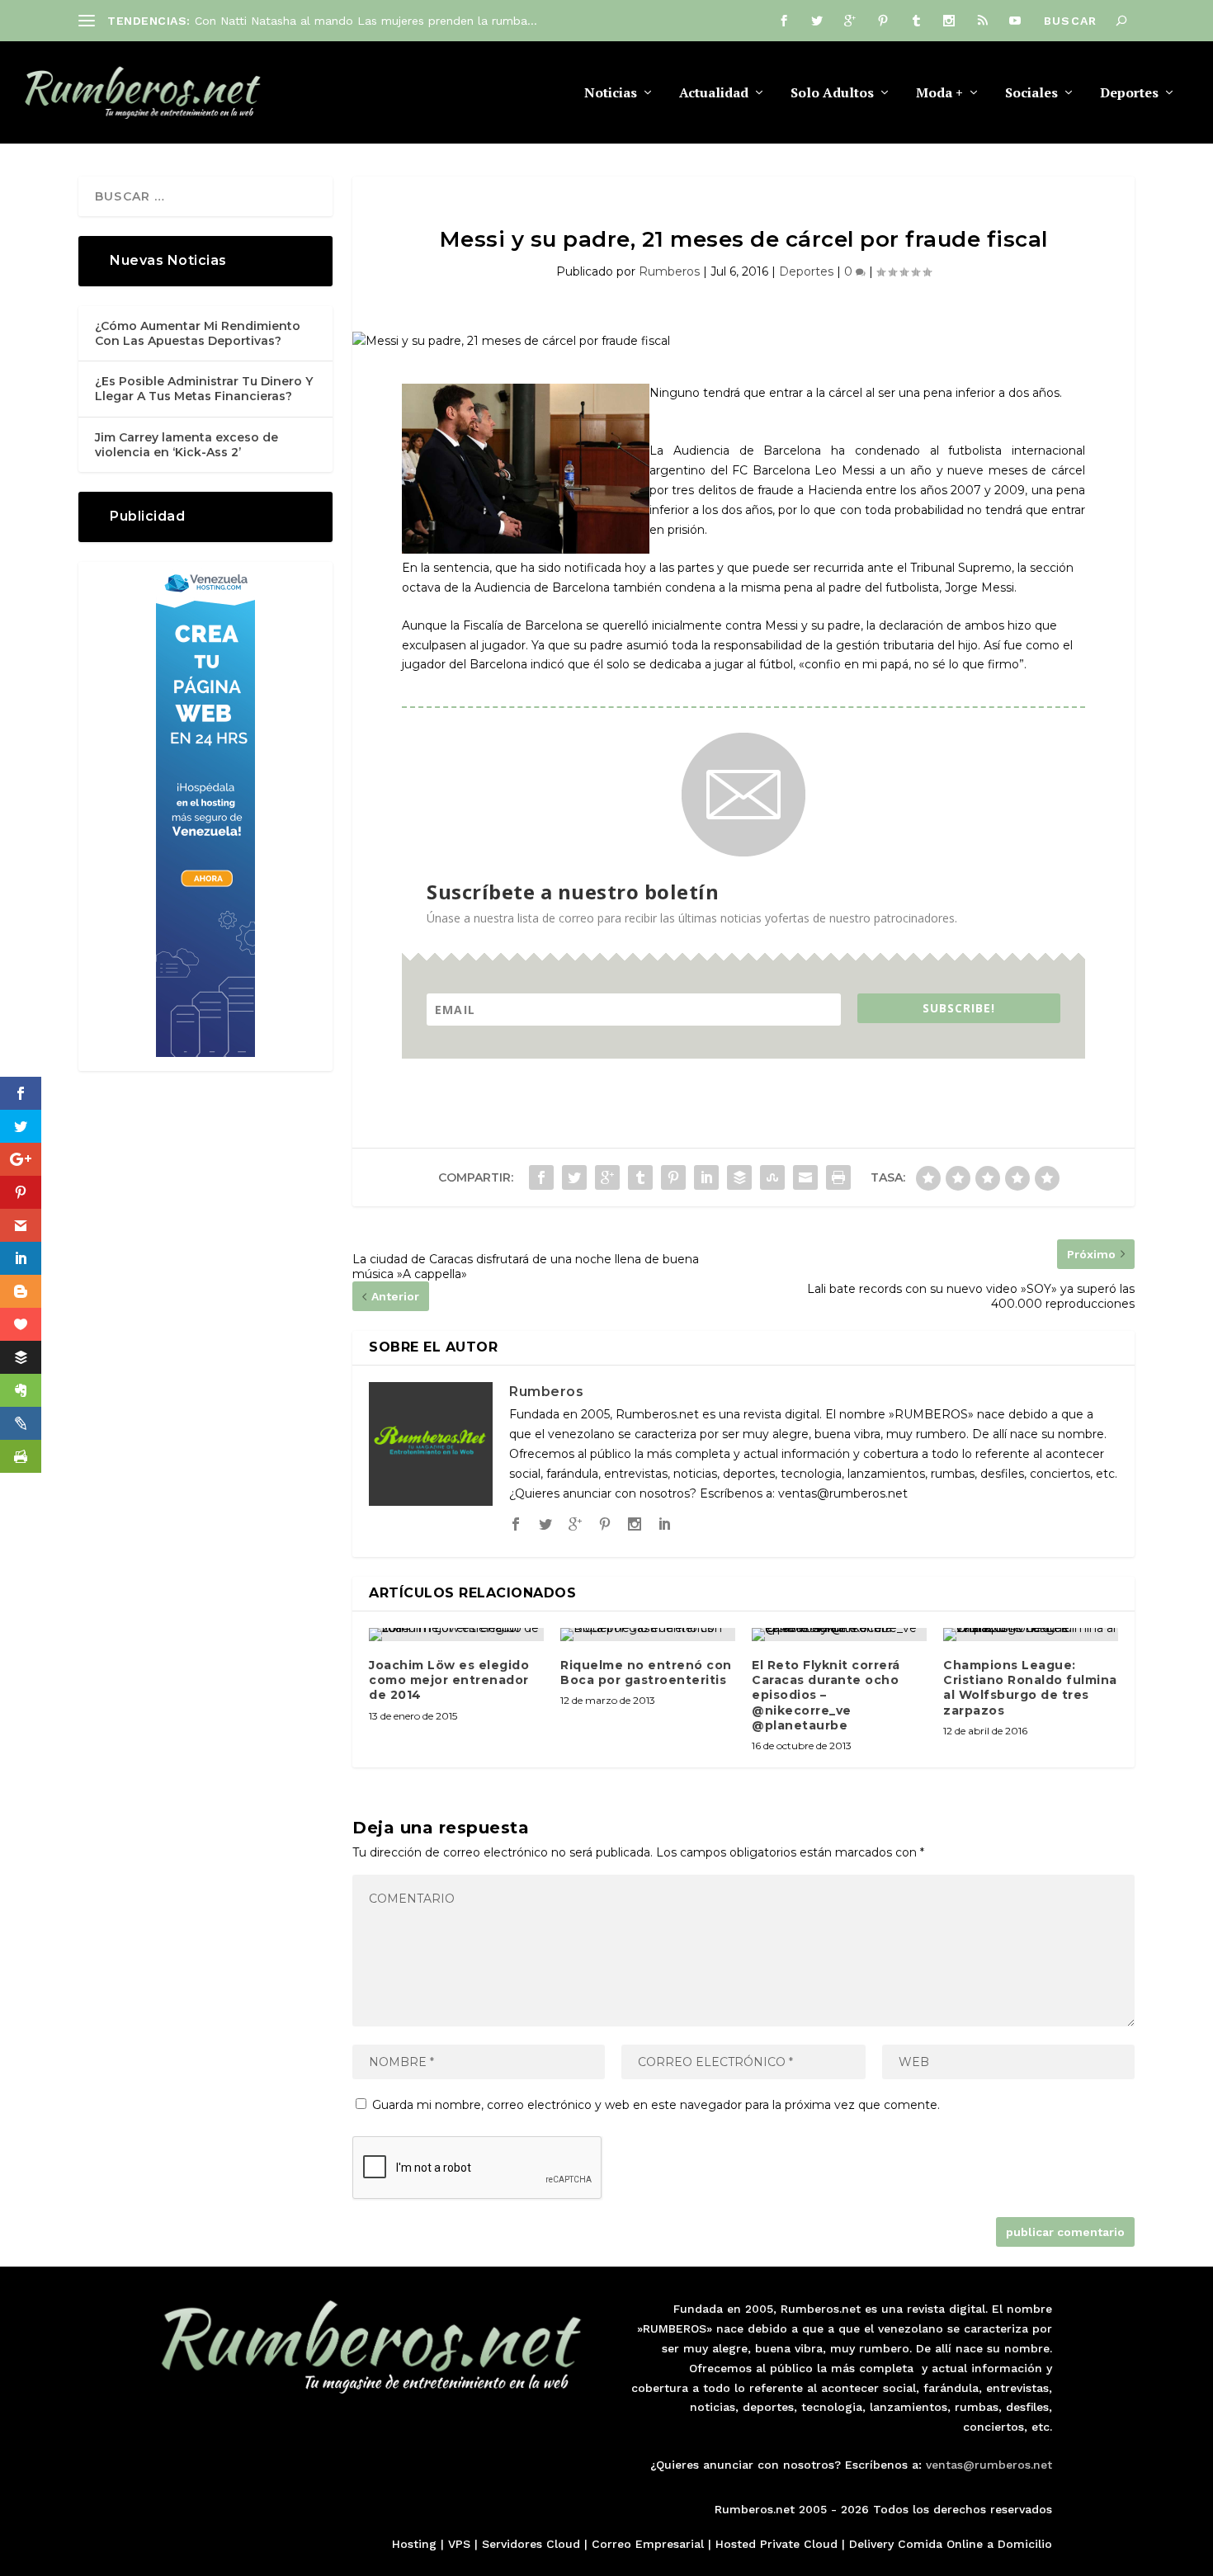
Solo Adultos (832, 94)
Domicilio (1025, 2544)
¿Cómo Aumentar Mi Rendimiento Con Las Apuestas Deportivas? (198, 333)
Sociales (1031, 94)
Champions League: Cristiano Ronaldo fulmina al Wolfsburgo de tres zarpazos (1030, 1688)
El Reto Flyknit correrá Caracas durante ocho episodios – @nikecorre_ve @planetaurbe (826, 1695)
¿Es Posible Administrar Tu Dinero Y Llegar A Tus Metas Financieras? (204, 389)
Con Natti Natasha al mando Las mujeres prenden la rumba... (366, 21)
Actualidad (714, 94)
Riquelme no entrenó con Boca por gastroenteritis (646, 1673)
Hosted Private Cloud (776, 2544)
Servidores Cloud (531, 2544)
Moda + (939, 94)
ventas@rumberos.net (989, 2465)
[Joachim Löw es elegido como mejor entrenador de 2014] (456, 1635)
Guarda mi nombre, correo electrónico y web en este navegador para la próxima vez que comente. (656, 2105)
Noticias (611, 94)
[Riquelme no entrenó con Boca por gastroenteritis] (648, 1635)
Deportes (1129, 94)
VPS (459, 2544)
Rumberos (669, 271)
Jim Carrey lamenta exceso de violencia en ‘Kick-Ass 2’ (186, 445)
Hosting (414, 2544)
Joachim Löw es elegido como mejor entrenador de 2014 (449, 1680)
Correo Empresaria (646, 2544)
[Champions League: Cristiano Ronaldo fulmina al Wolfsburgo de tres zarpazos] (1031, 1635)
